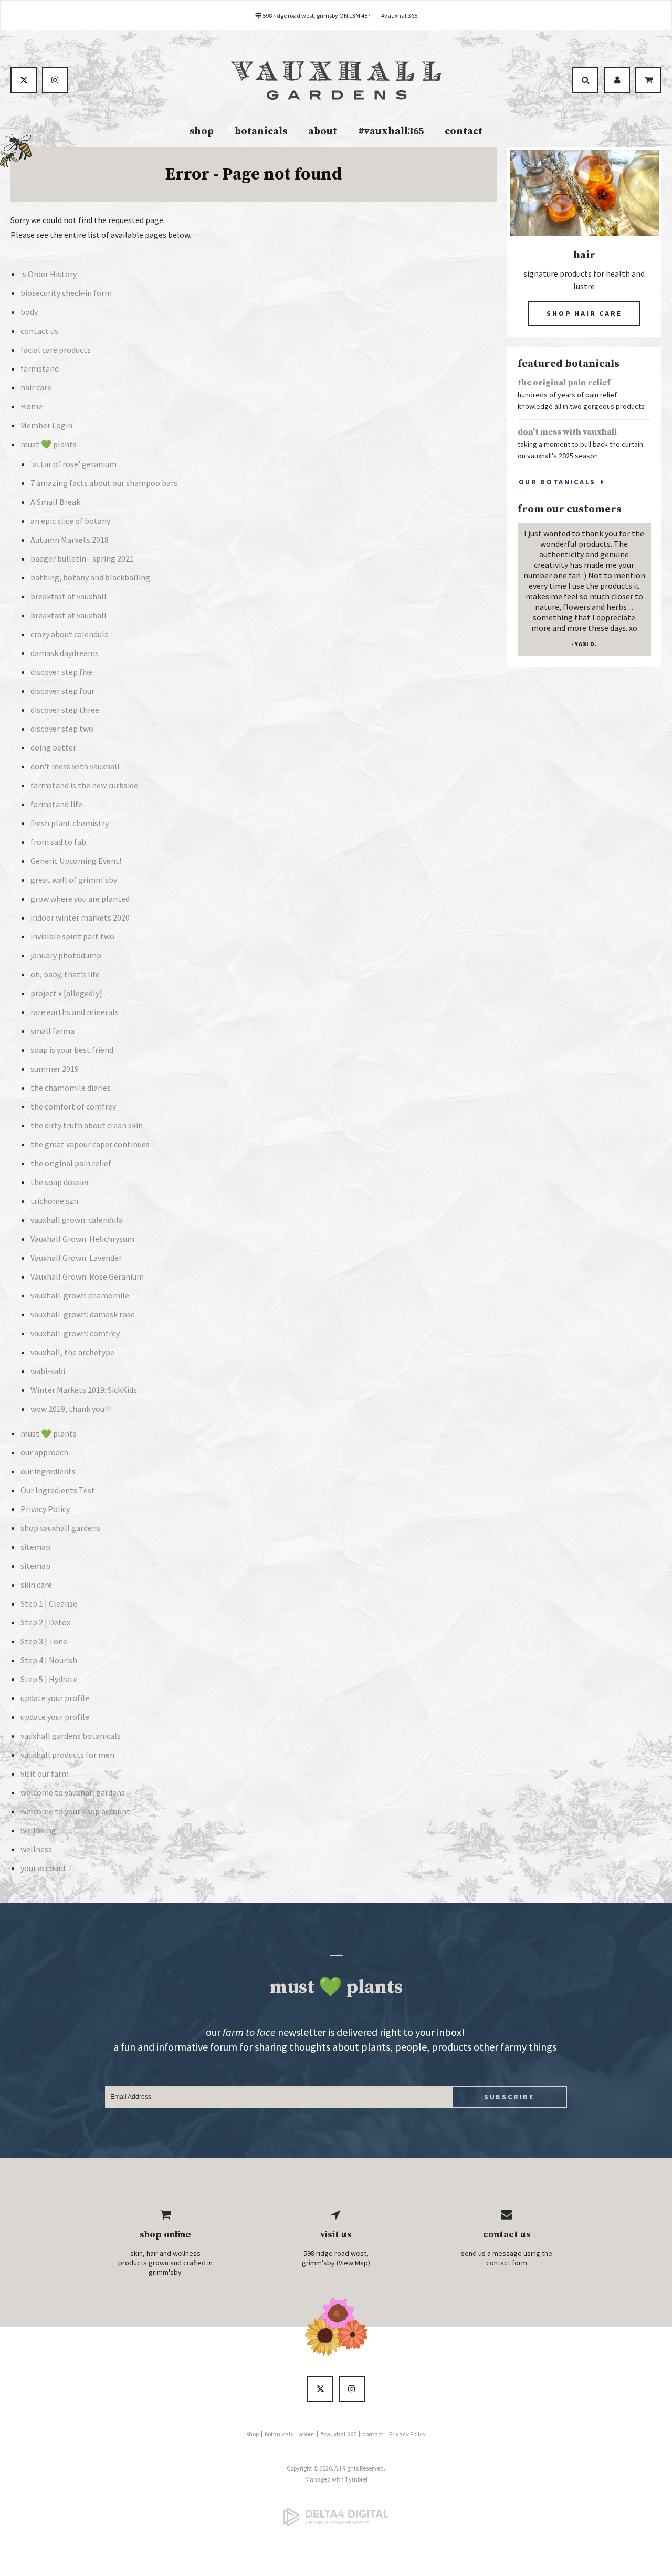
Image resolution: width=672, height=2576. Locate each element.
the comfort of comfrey (73, 1106)
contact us (39, 331)
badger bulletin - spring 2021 (82, 558)
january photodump (66, 955)
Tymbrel (356, 2479)
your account (44, 1868)
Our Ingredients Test (58, 1490)
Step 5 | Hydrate (49, 1679)
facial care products (56, 350)
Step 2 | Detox (45, 1622)
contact (464, 131)
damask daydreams (65, 653)
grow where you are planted (80, 899)
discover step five (61, 672)
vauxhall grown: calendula (77, 1220)
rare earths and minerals (75, 1012)
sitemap (35, 1547)
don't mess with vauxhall (75, 766)
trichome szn (54, 1201)
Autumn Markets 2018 (70, 540)
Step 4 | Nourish (49, 1660)
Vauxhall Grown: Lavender (76, 1258)
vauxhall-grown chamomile (80, 1295)
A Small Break (55, 502)
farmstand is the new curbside (84, 785)
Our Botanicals (557, 482)
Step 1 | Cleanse (49, 1603)
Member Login (46, 425)
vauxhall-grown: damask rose (83, 1314)
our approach (44, 1452)
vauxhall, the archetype (72, 1352)
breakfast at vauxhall (69, 596)
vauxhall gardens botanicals (71, 1736)
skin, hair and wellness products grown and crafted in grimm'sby (165, 2263)
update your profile (55, 1698)
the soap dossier (60, 1182)
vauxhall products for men (67, 1755)
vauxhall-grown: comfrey (75, 1333)
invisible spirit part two (72, 936)
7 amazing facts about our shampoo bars (104, 483)
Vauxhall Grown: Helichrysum (82, 1239)
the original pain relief (71, 1163)
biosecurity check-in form (66, 293)
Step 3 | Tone (44, 1641)
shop (202, 131)
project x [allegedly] (66, 993)
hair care (36, 387)
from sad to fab (58, 842)
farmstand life (56, 804)
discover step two (62, 729)
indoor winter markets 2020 (80, 917)
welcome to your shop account (75, 1811)
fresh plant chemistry (70, 823)
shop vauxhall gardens (60, 1528)
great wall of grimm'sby (74, 880)
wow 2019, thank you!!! (71, 1409)
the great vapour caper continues (90, 1144)
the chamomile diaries (71, 1088)
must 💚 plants (49, 444)
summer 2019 (55, 1069)
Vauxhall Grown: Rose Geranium (87, 1276)
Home (31, 406)
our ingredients (48, 1471)
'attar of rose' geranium (73, 464)
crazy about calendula (70, 634)
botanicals (261, 131)
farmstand (40, 368)
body (29, 312)
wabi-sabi (48, 1371)
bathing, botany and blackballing (90, 577)
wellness (36, 1849)
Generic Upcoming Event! (76, 861)
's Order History (49, 274)
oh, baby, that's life (65, 974)
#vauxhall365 (399, 15)
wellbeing (38, 1830)
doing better (53, 747)
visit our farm (45, 1773)
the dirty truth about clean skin (87, 1125)
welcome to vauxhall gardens (73, 1792)
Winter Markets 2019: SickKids (84, 1390)
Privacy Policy (45, 1509)
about (323, 131)
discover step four (62, 691)
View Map (353, 2263)
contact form (507, 2263)
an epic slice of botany (70, 521)
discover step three (65, 710)
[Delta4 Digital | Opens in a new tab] (336, 2517)
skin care (36, 1585)
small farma (52, 1031)
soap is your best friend (72, 1050)
